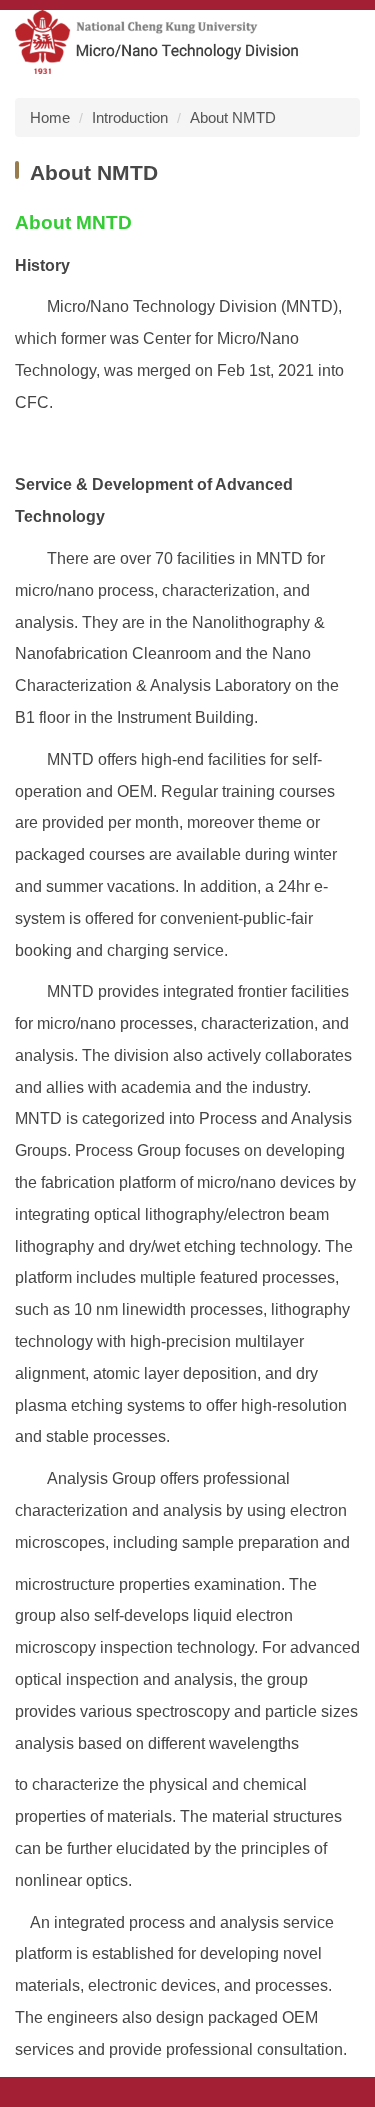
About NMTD (233, 117)
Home (50, 117)
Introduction (130, 117)
